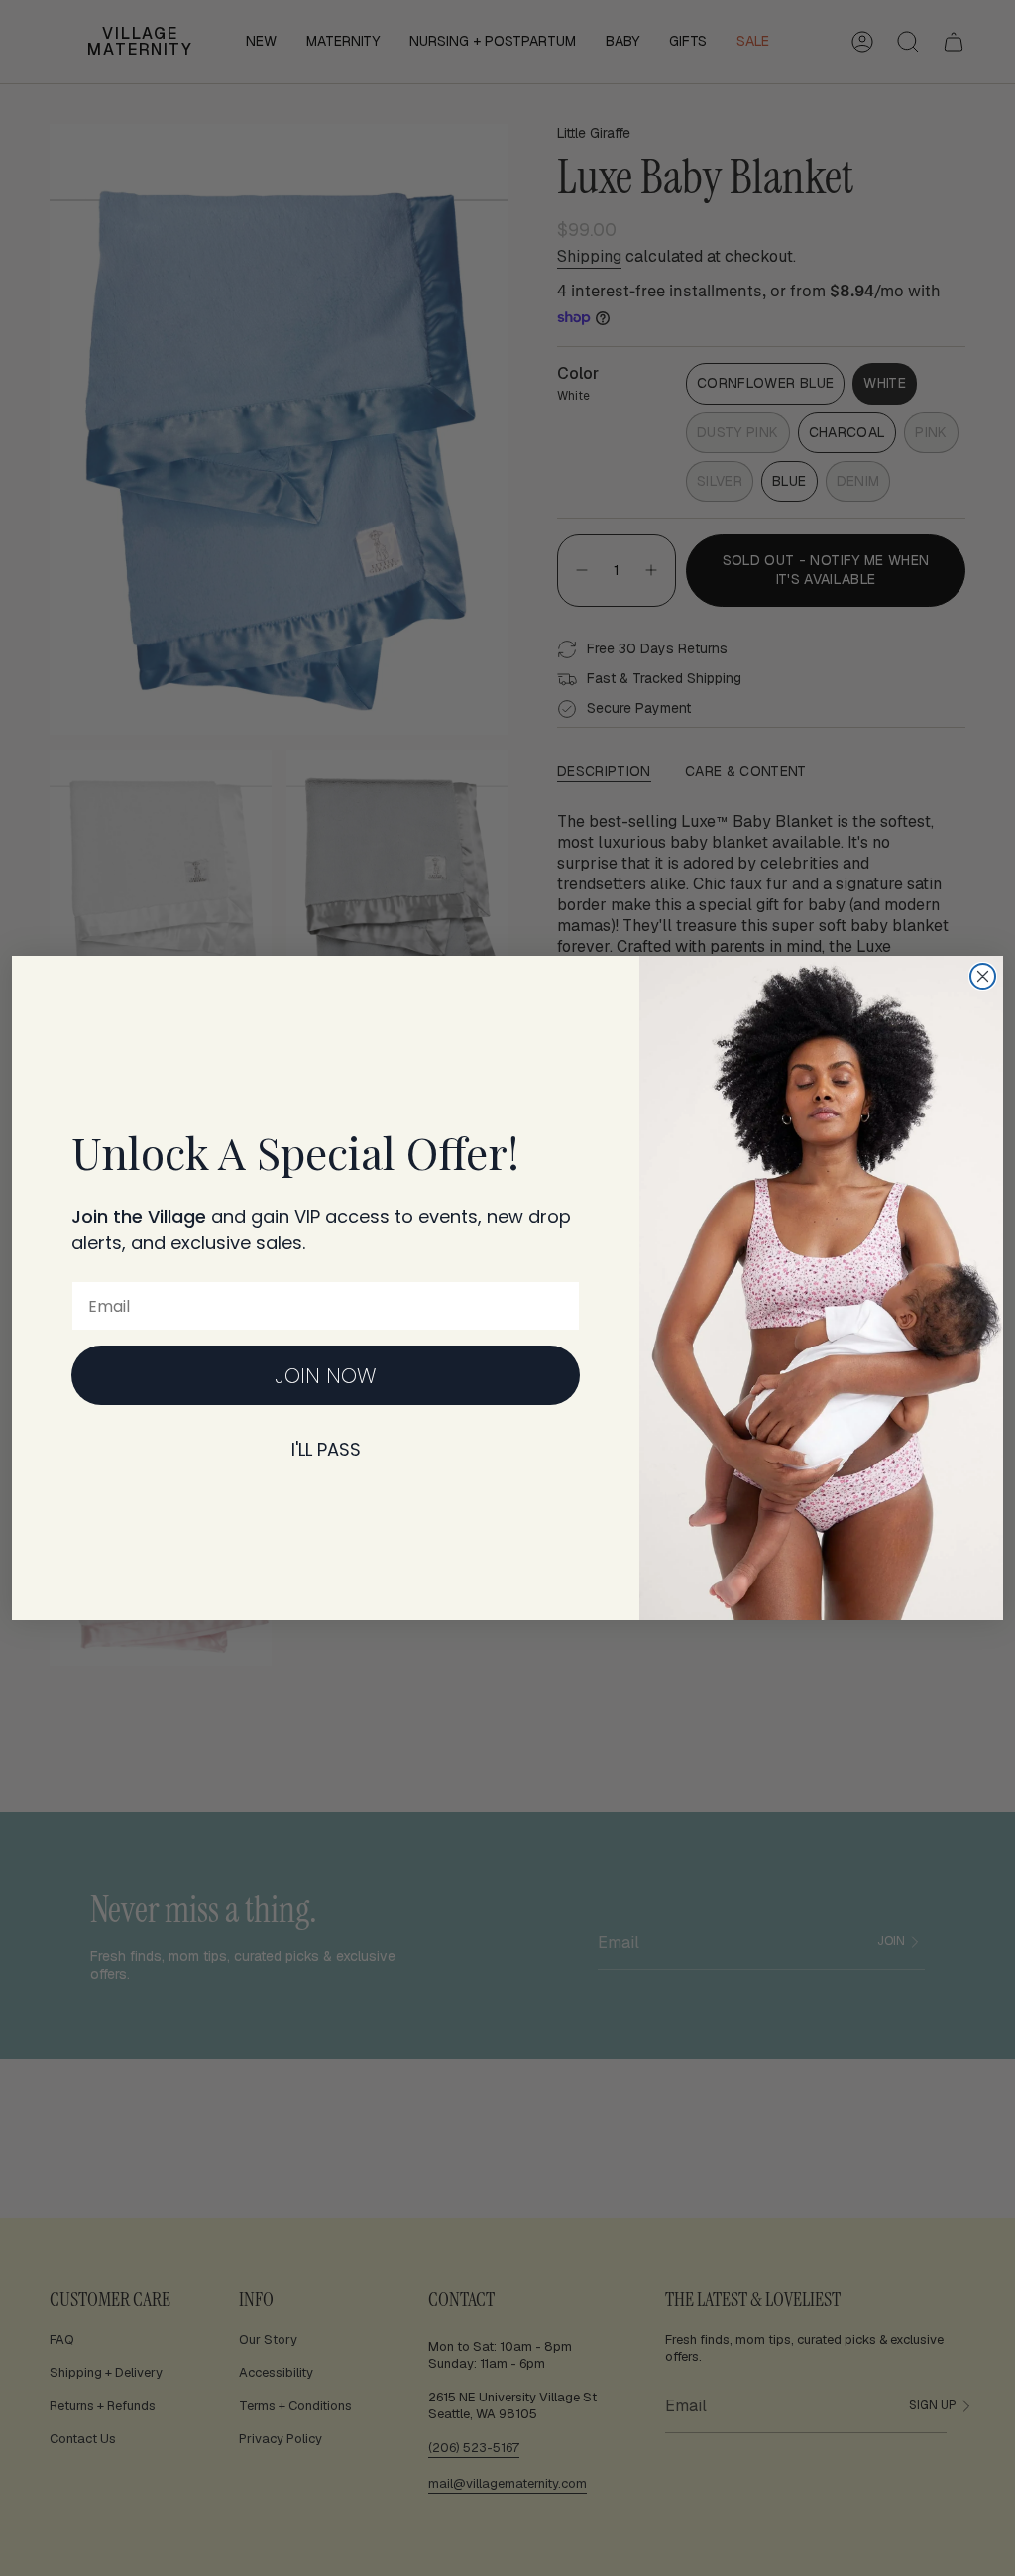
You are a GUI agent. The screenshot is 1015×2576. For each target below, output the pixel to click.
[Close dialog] (983, 976)
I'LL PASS (326, 1449)
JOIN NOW (326, 1376)
